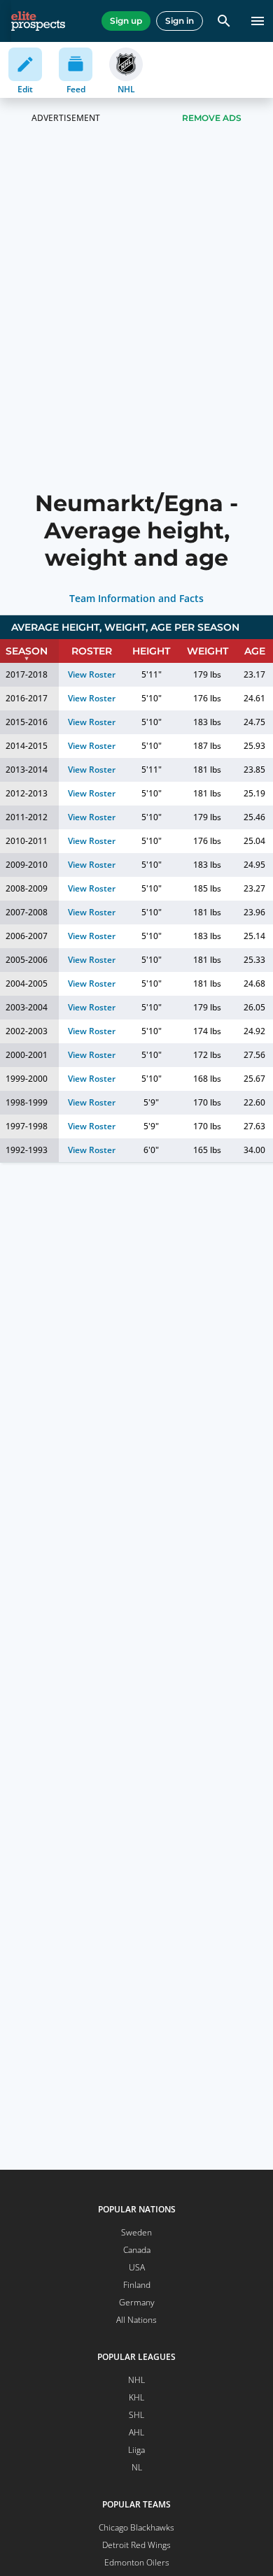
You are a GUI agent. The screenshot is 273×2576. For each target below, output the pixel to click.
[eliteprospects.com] (38, 21)
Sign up (126, 21)
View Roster (92, 674)
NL (137, 2467)
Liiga (136, 2450)
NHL (136, 2380)
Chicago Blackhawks (136, 2527)
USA (137, 2267)
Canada (137, 2250)
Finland (137, 2285)
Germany (137, 2302)
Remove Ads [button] (212, 118)
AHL (136, 2432)
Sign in (180, 21)
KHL (136, 2397)
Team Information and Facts (137, 599)
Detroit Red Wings (136, 2545)
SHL (136, 2415)
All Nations (136, 2320)
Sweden (136, 2232)
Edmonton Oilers (137, 2562)
